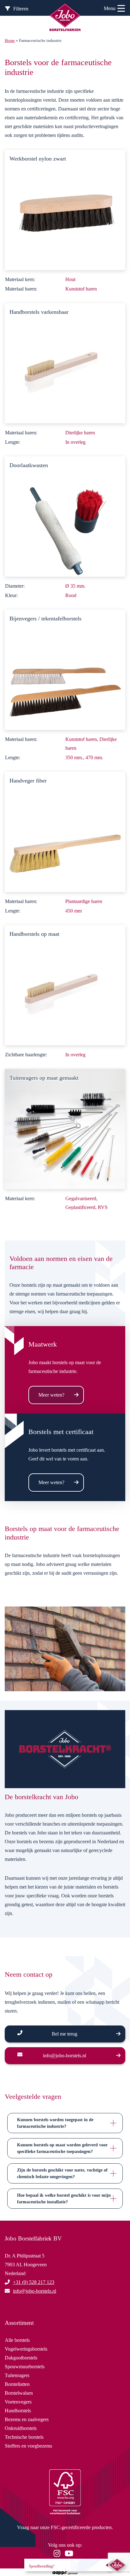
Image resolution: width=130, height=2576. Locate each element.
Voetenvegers (18, 2402)
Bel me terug (65, 2034)
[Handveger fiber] (65, 831)
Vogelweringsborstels (26, 2349)
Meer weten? (51, 1395)
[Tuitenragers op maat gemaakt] (65, 1128)
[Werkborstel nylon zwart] (65, 209)
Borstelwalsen (19, 2393)
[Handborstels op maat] (65, 984)
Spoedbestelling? (42, 2566)
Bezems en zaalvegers (27, 2419)
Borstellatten (17, 2384)
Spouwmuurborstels (25, 2367)
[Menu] (121, 9)
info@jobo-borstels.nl (65, 2056)
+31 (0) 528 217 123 (34, 2282)
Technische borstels (24, 2437)
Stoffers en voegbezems (28, 2446)
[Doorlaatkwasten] (65, 516)
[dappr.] (65, 2572)
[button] (65, 2123)
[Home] (65, 18)
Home (10, 41)
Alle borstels (17, 2340)
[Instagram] (59, 2554)
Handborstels (18, 2411)
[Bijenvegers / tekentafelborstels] (65, 669)
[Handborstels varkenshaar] (65, 362)
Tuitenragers (17, 2375)
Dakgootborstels (21, 2358)
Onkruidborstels (21, 2428)
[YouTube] (71, 2554)
